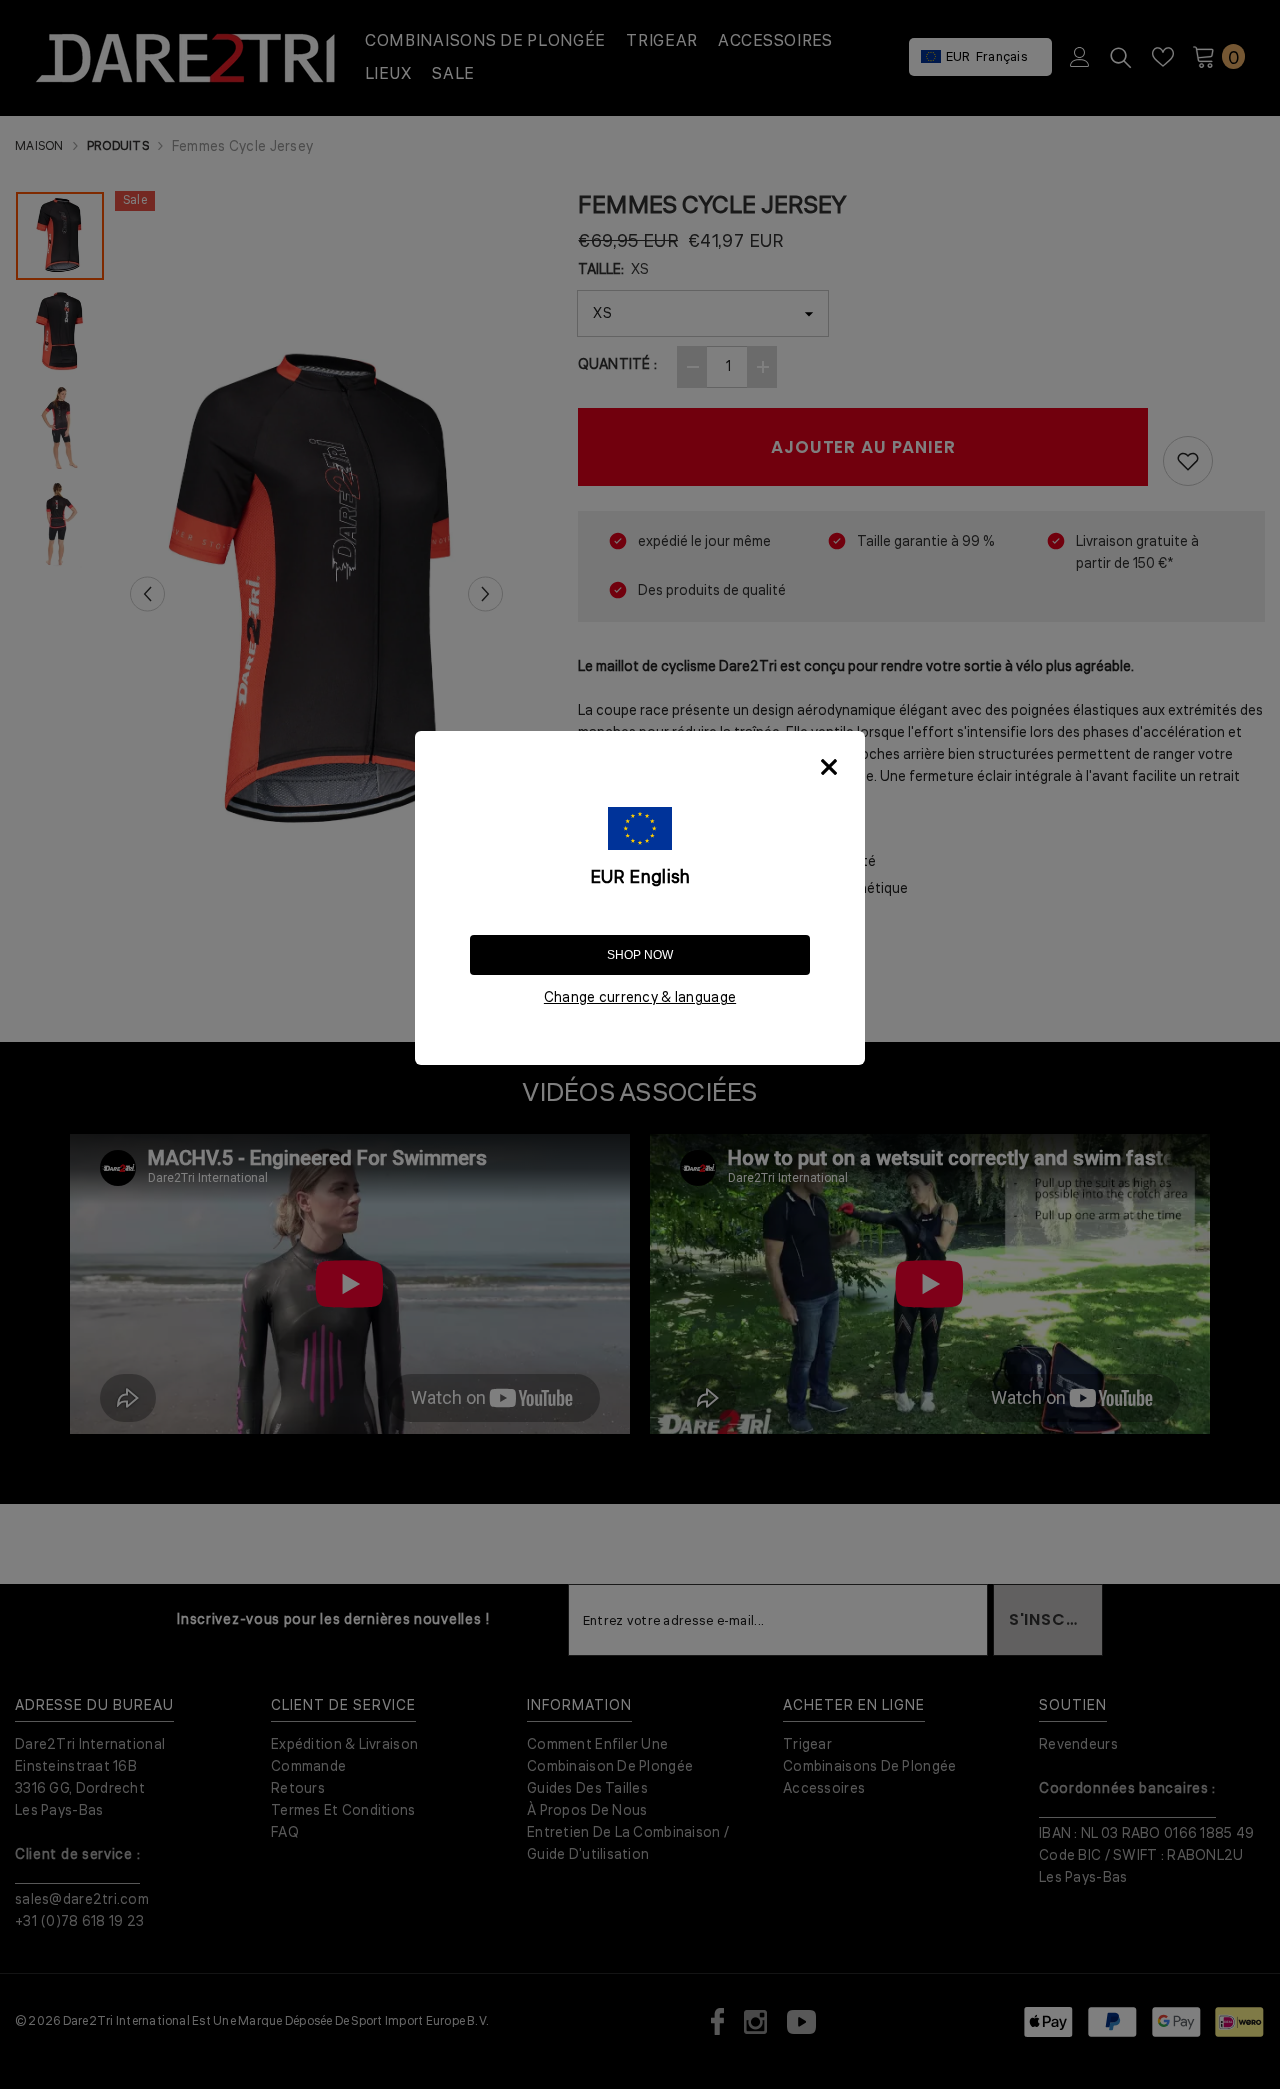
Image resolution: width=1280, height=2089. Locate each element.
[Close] (829, 767)
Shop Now (640, 955)
